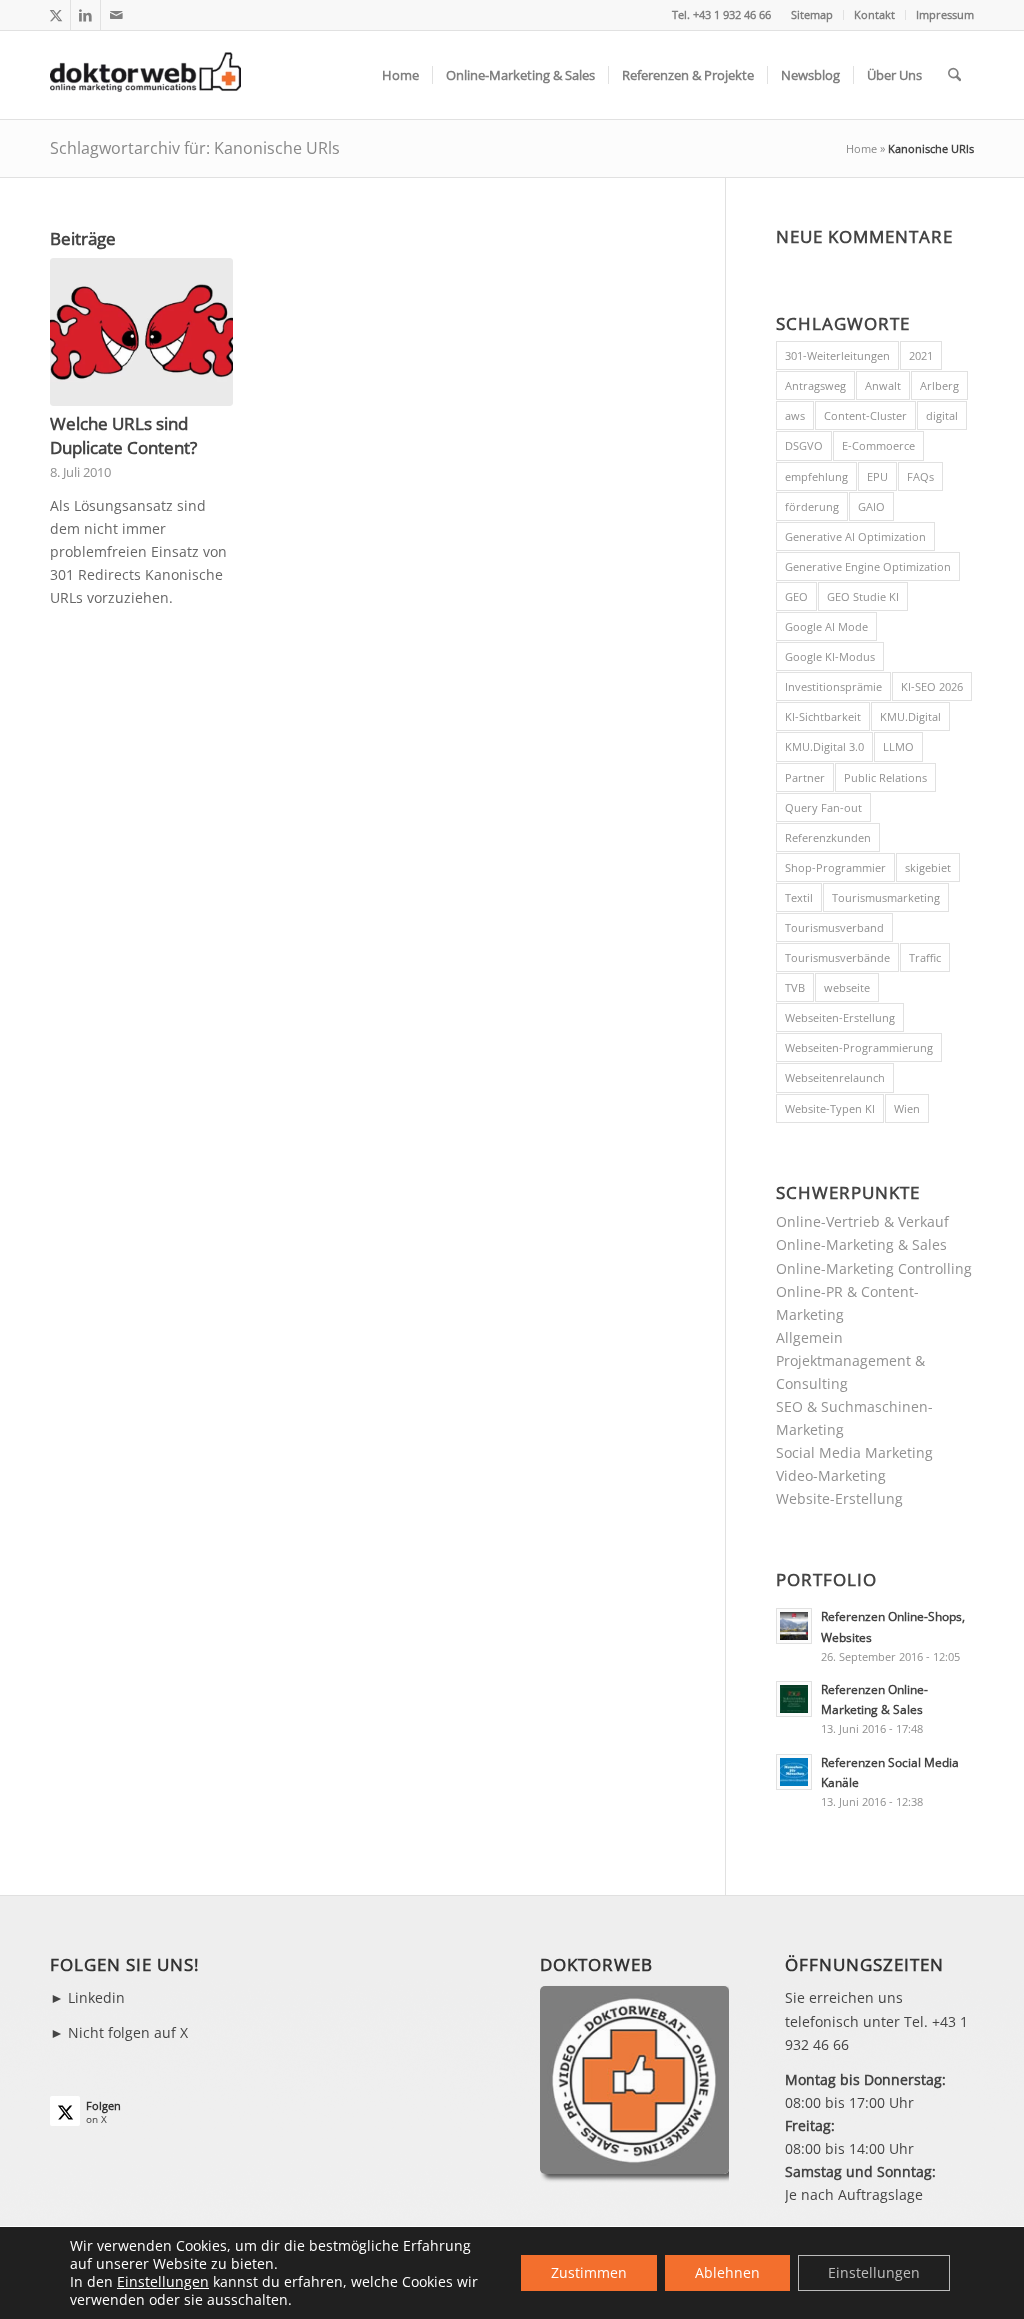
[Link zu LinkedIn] (85, 15)
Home (861, 148)
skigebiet (928, 867)
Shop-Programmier (835, 867)
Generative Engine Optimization (868, 566)
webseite (847, 987)
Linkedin (96, 1997)
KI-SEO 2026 (932, 686)
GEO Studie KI (863, 596)
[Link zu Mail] (116, 15)
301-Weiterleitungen (837, 355)
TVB (795, 987)
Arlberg (939, 385)
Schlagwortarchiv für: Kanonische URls (195, 148)
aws (795, 415)
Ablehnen (727, 2272)
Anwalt (883, 385)
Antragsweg (815, 385)
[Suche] (954, 75)
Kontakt (874, 14)
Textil (799, 897)
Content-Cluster (865, 415)
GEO (796, 596)
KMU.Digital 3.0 (824, 746)
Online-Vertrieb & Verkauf (862, 1221)
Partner (805, 777)
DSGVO (804, 445)
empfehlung (816, 476)
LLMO (898, 746)
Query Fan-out (823, 807)
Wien (907, 1108)
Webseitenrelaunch (835, 1077)
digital (942, 415)
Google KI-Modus (830, 656)
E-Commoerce (878, 445)
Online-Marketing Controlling (874, 1268)
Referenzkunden (828, 837)
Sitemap (812, 14)
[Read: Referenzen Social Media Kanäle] (794, 1772)
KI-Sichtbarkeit (823, 716)
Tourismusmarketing (886, 897)
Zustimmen (589, 2272)
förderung (812, 506)
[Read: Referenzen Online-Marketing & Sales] (794, 1699)
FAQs (920, 476)
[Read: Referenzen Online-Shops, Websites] (794, 1626)
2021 (921, 355)
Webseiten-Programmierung (859, 1047)
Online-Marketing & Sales (861, 1244)
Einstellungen (163, 2282)
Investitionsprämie (833, 686)
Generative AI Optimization (855, 536)
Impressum (945, 14)
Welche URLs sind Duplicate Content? (123, 435)
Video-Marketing (831, 1475)
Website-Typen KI (830, 1108)
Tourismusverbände (837, 957)
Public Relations (885, 777)
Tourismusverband (834, 927)
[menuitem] (812, 15)
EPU (877, 476)
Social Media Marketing (854, 1452)
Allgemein (809, 1337)
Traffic (925, 957)
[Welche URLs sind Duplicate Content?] (141, 332)
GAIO (871, 506)
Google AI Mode (826, 626)
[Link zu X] (55, 15)
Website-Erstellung (839, 1498)
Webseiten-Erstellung (840, 1017)
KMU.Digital (910, 716)
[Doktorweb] (145, 75)
